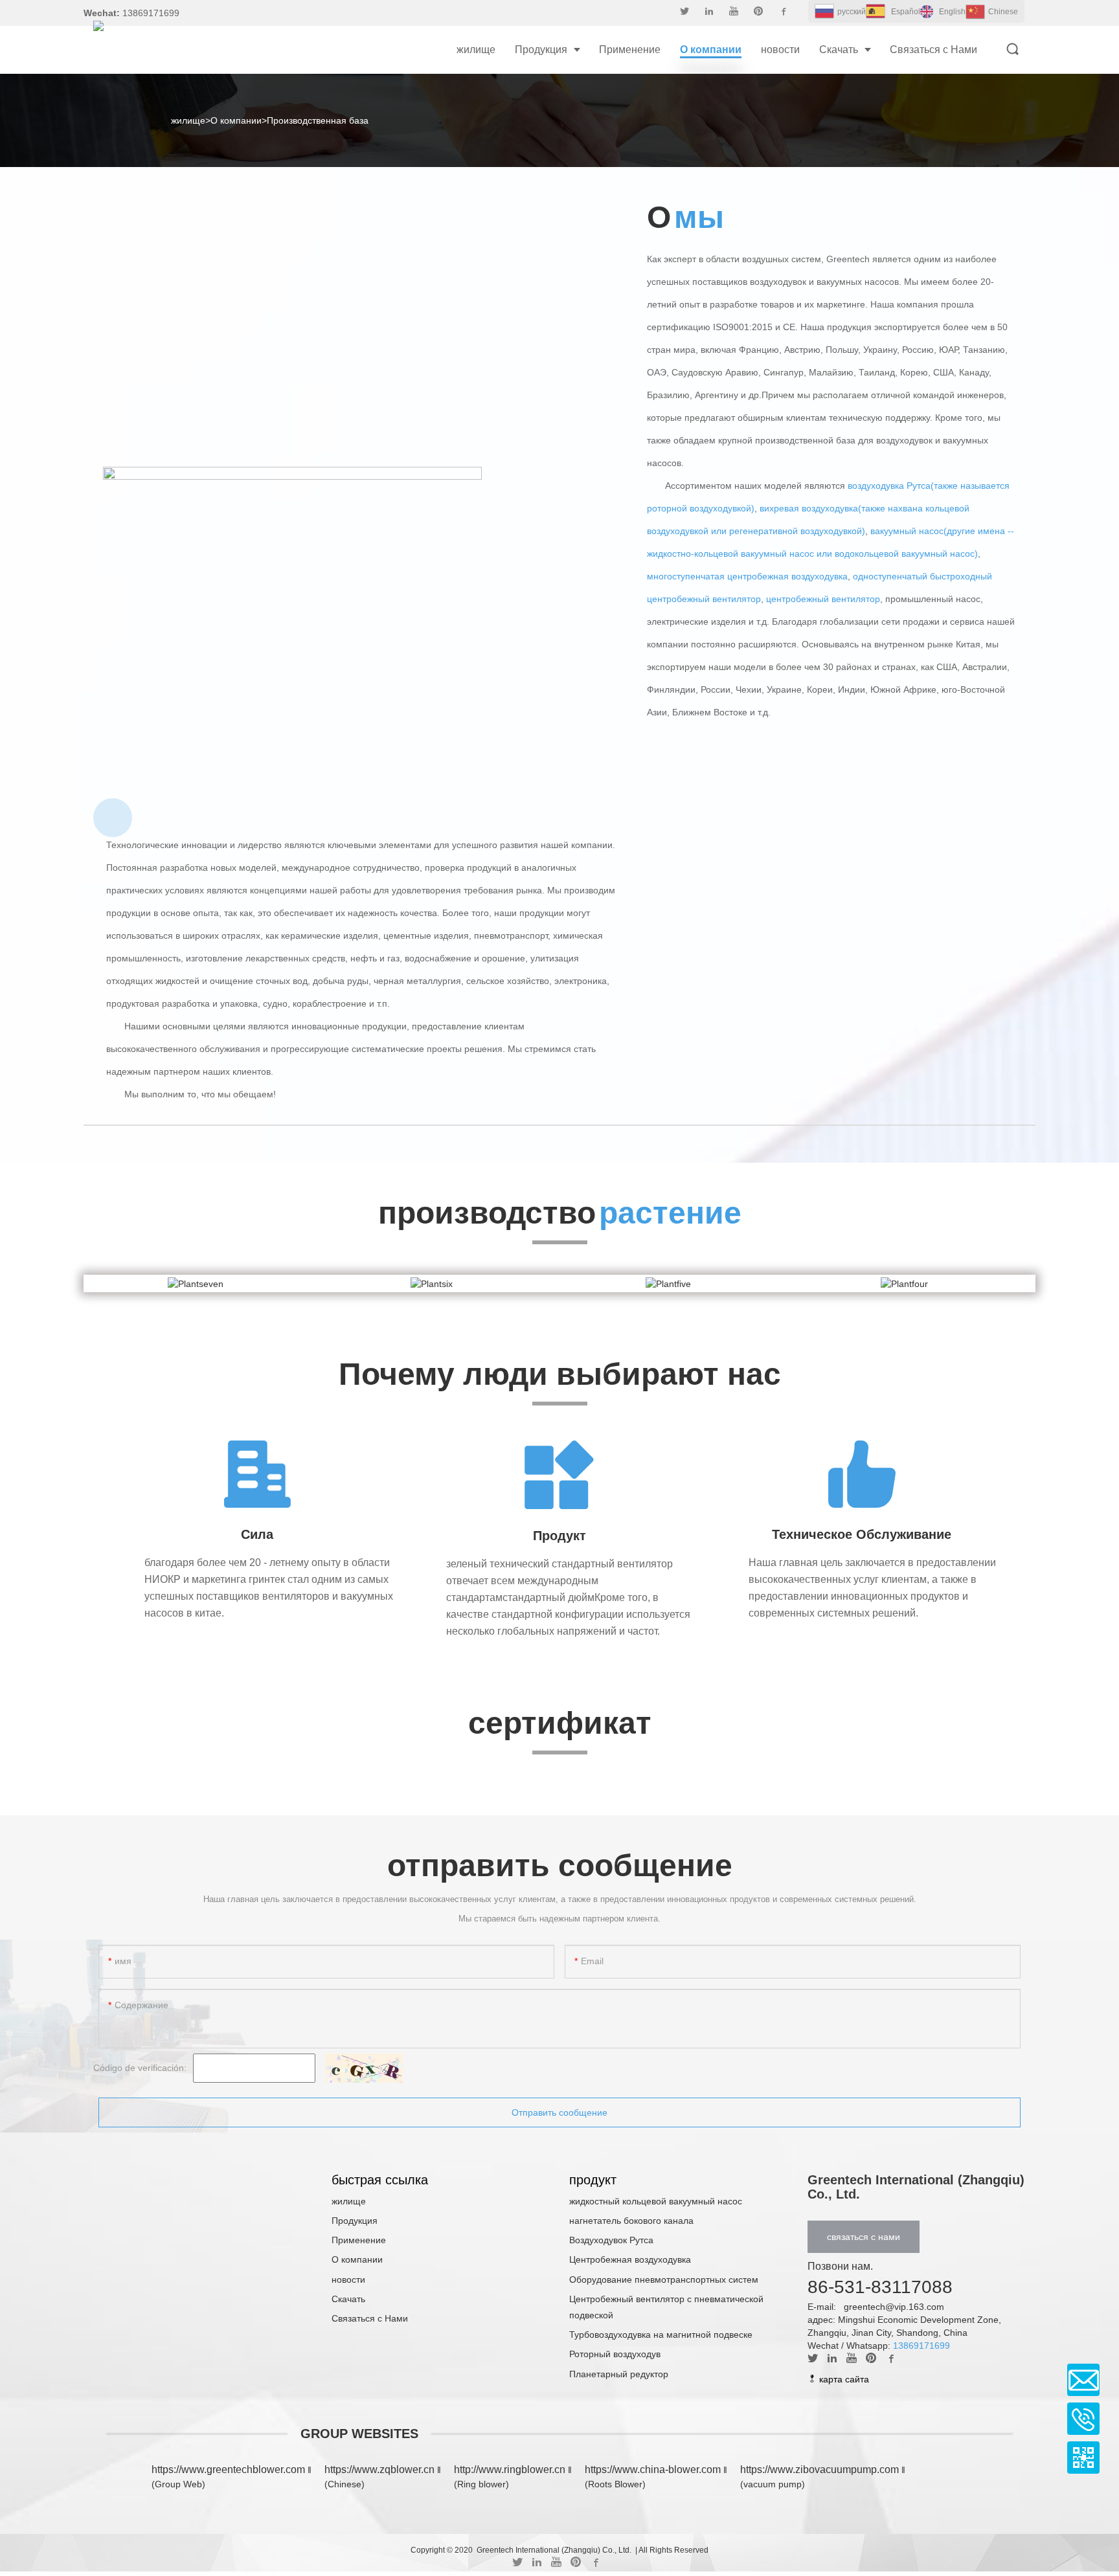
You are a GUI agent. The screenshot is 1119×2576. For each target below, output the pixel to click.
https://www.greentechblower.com (230, 2470)
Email (1083, 2380)
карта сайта (843, 2379)
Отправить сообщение (559, 2112)
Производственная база (318, 120)
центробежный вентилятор (823, 599)
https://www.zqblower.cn (379, 2470)
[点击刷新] (364, 2068)
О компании (236, 120)
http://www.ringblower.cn (510, 2470)
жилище (188, 120)
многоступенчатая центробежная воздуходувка (747, 576)
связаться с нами (864, 2237)
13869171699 (921, 2346)
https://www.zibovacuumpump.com (819, 2470)
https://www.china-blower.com (653, 2470)
